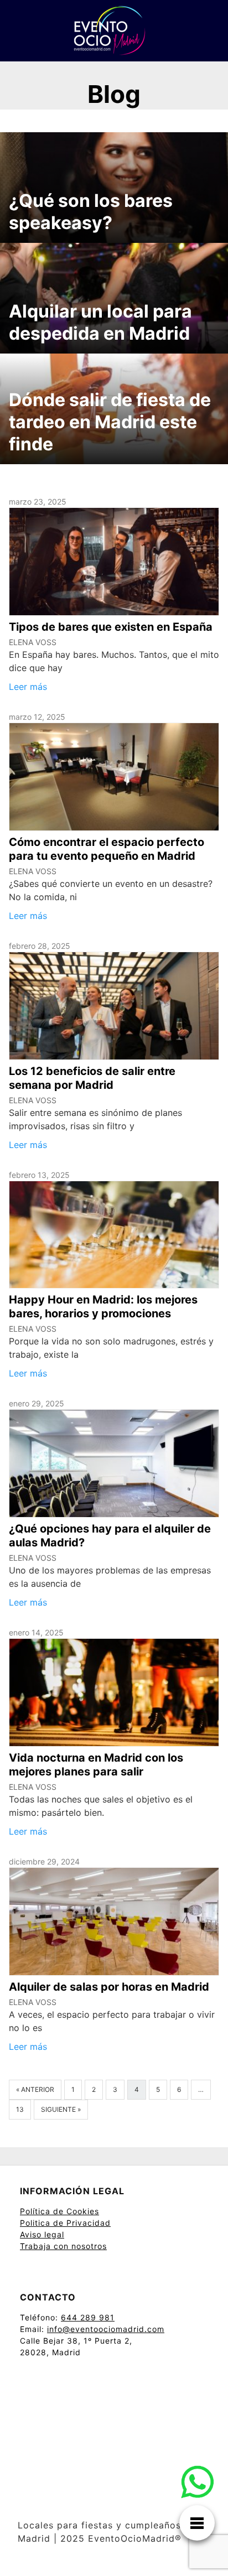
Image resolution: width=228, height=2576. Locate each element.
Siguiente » (61, 2109)
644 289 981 (88, 2317)
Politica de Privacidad (65, 2223)
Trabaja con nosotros (63, 2246)
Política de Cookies (59, 2211)
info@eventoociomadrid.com (106, 2329)
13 (20, 2109)
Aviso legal (42, 2234)
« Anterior (35, 2089)
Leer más (28, 687)
